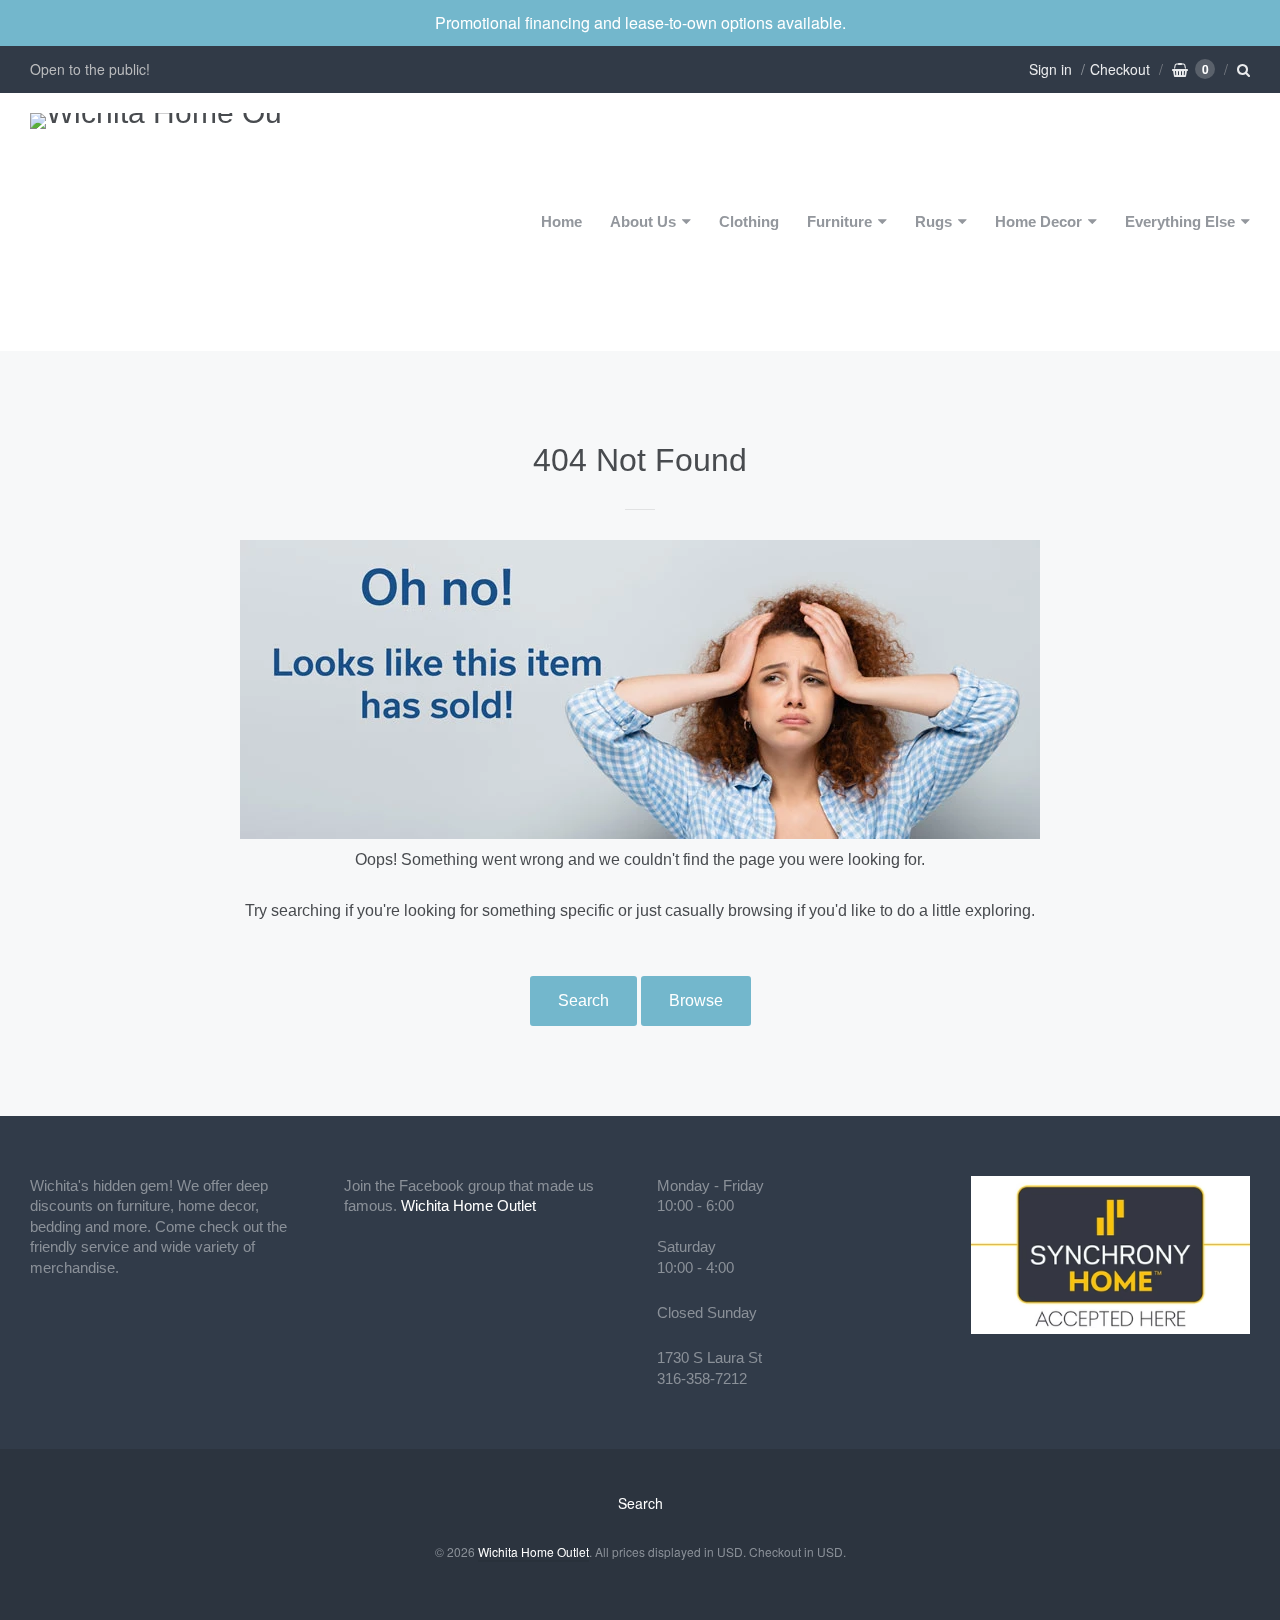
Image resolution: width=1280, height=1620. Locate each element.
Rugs (933, 221)
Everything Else (1180, 221)
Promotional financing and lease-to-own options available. (640, 22)
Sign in (1050, 69)
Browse (696, 1000)
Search (583, 1000)
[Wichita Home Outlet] (155, 222)
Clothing (749, 221)
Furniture (839, 221)
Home (561, 221)
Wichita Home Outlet (468, 1205)
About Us (643, 221)
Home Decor (1038, 221)
